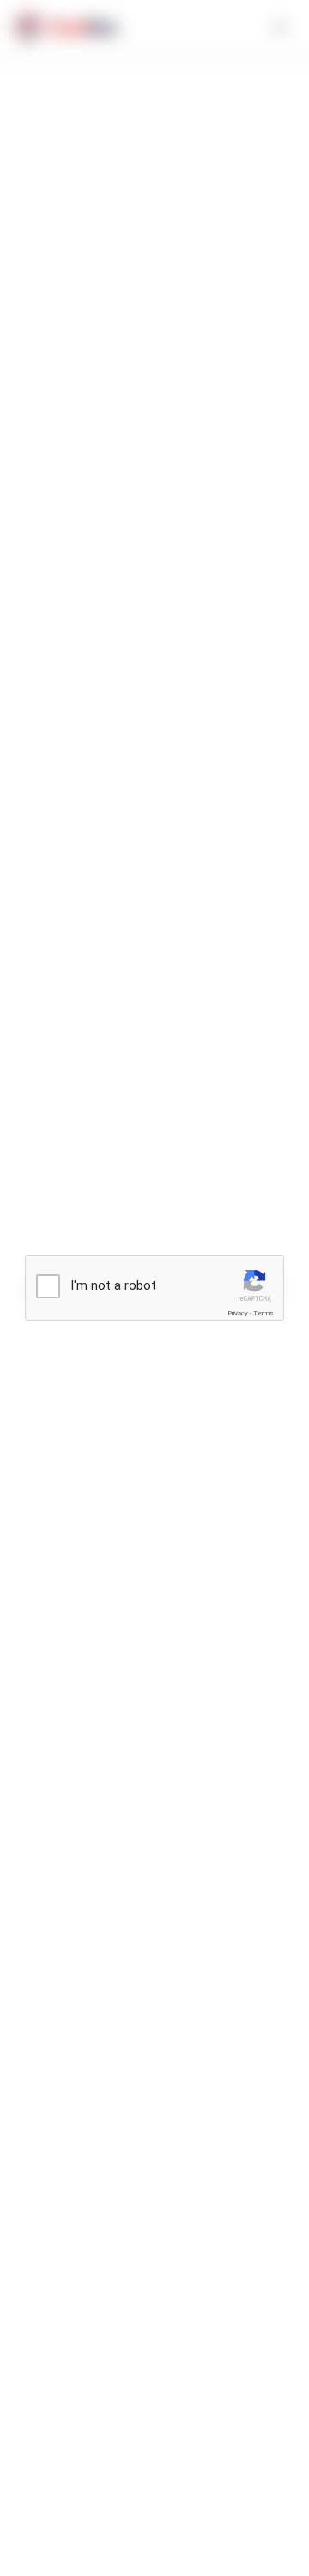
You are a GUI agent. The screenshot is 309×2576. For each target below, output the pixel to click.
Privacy (238, 1313)
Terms (264, 1313)
